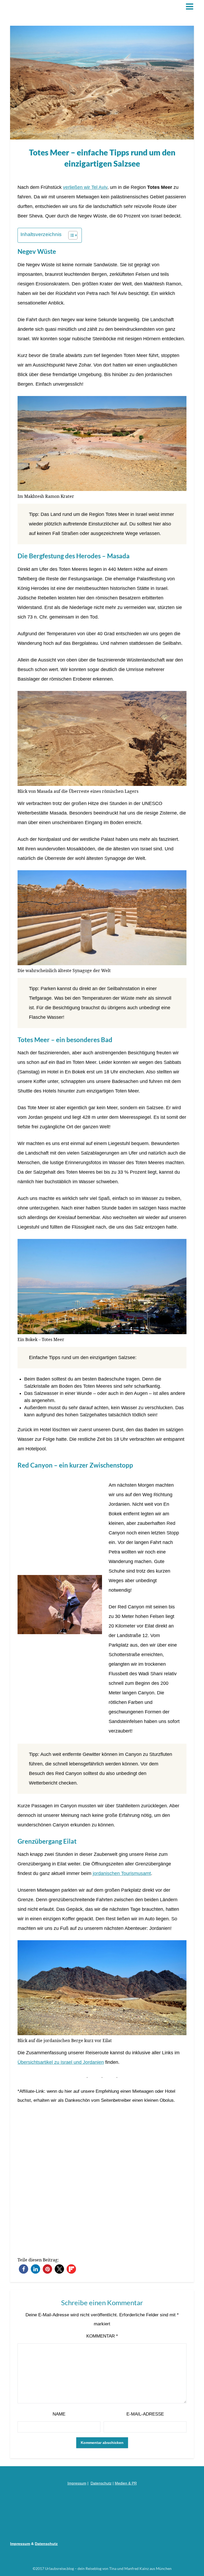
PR (134, 2483)
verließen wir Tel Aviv (85, 187)
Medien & (123, 2483)
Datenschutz (101, 2483)
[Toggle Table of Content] (70, 235)
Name (59, 2414)
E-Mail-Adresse (145, 2414)
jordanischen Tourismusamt (122, 1873)
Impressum (77, 2483)
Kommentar (102, 2336)
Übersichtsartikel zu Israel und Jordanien (61, 2062)
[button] (24, 2269)
